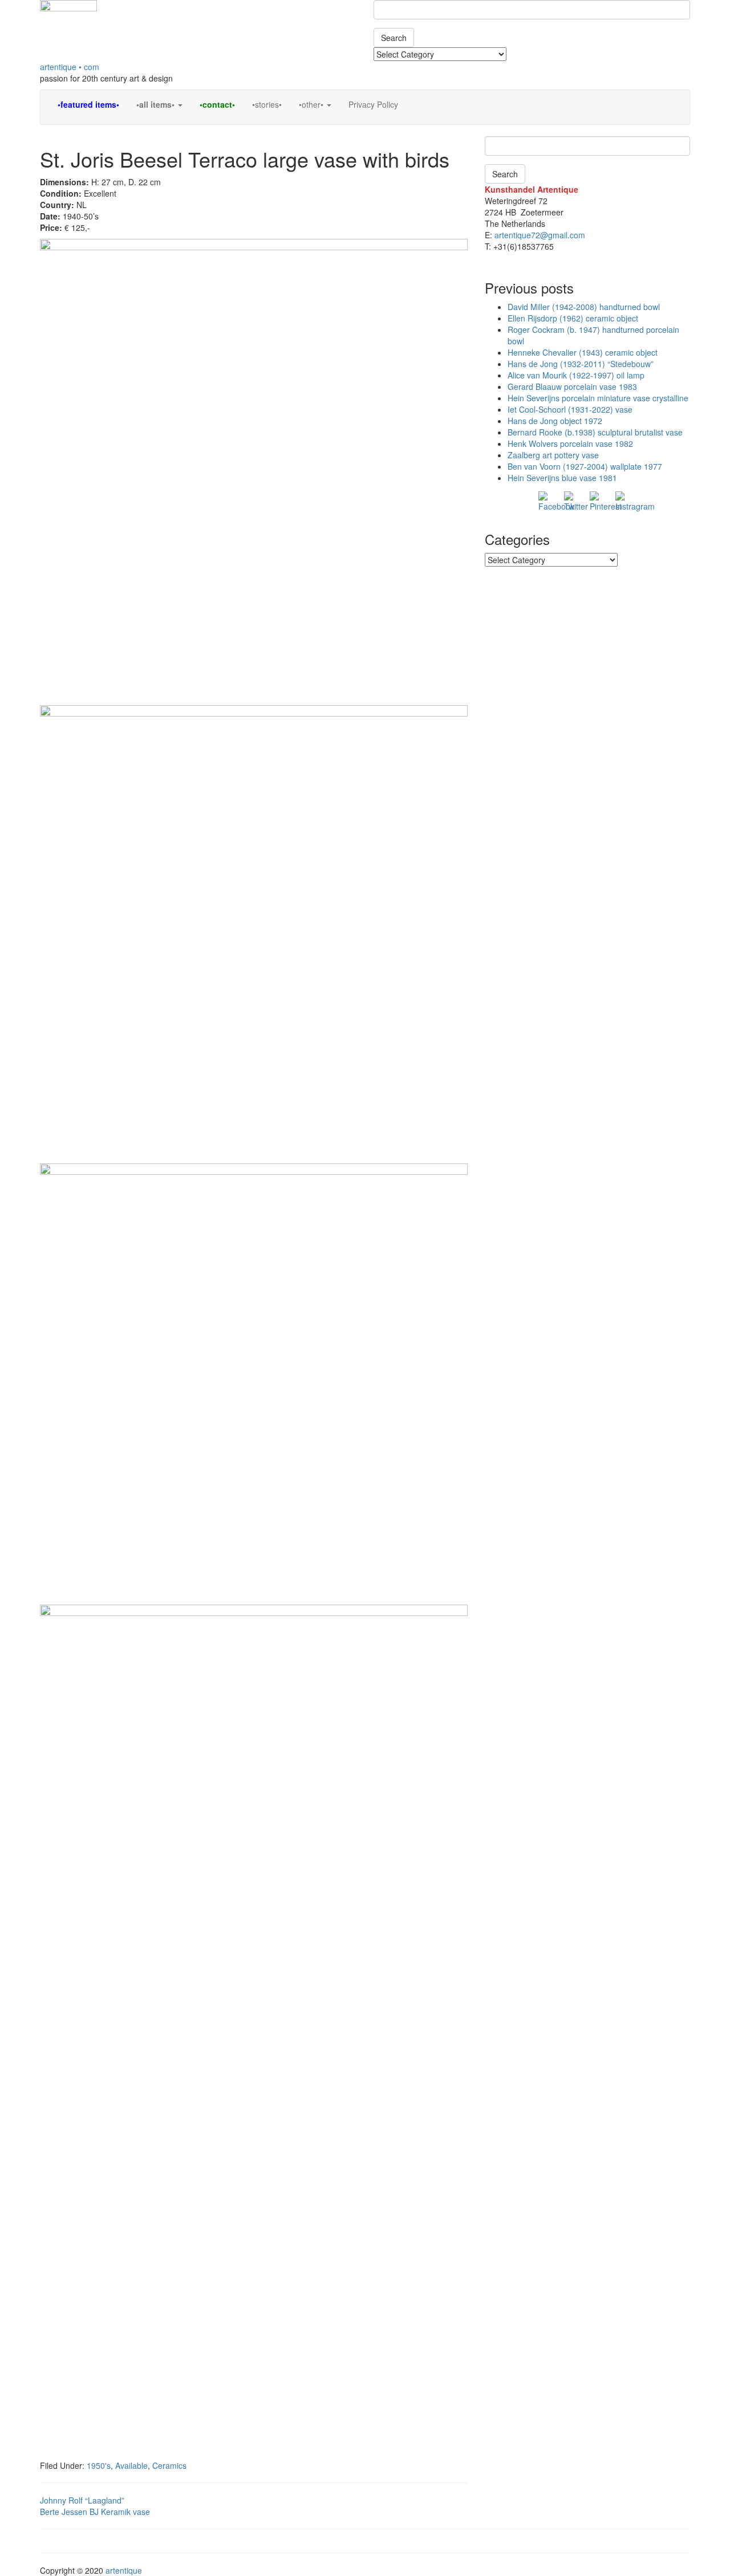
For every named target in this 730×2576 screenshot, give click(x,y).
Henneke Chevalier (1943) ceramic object (583, 352)
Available (131, 2465)
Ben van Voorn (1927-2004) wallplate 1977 (585, 466)
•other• (312, 104)
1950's (99, 2465)
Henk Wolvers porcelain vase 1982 (570, 443)
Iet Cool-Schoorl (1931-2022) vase (570, 409)
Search (394, 38)
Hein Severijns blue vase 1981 (562, 478)
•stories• (267, 104)
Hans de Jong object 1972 (555, 421)
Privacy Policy (373, 104)
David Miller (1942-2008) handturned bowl (584, 307)
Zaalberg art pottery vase (553, 455)
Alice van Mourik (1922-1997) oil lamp (576, 375)
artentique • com (70, 67)
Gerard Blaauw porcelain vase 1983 (572, 386)
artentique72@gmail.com (539, 235)
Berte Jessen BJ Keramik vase (95, 2512)
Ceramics (169, 2465)
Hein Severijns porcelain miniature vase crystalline (598, 398)
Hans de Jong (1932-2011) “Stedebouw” (581, 364)
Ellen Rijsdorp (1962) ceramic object (573, 318)
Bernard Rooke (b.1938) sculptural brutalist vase (595, 432)
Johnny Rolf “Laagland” (82, 2500)
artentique (124, 2570)
